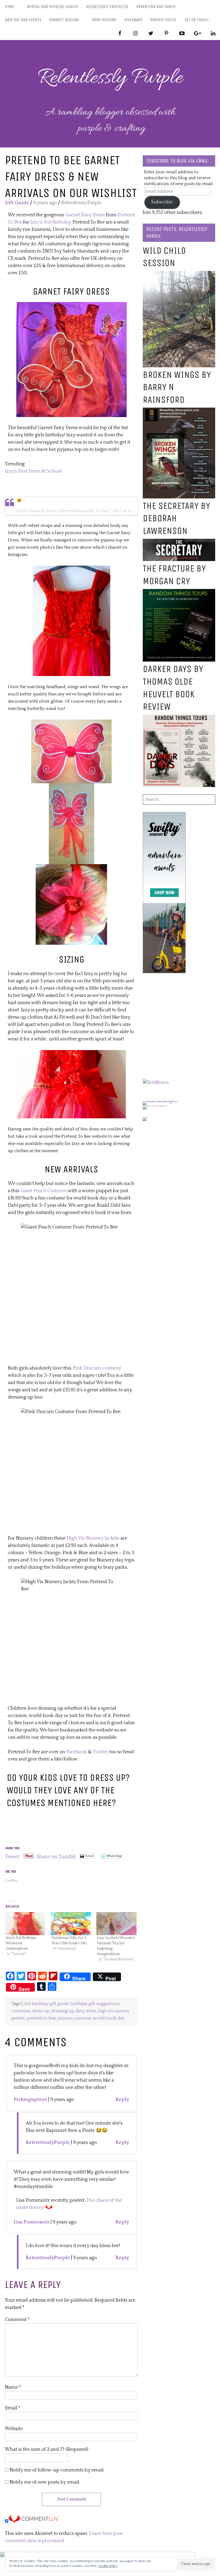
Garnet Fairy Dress (85, 215)
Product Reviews (64, 20)
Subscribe (162, 202)
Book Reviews (104, 20)
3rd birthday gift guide (46, 2004)
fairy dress (86, 2011)
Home (10, 7)
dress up (41, 2011)
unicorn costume (74, 2018)
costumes (21, 2011)
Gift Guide (17, 203)
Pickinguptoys (30, 2100)
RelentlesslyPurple (48, 2143)
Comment (17, 2320)
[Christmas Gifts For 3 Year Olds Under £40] (71, 1924)
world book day (109, 2018)
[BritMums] (156, 1083)
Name (13, 2387)
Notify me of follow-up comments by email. (57, 2470)
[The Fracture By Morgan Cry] (179, 592)
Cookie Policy (108, 2566)
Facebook (77, 1752)
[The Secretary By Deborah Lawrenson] (179, 542)
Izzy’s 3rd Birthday (50, 222)
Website (14, 2429)
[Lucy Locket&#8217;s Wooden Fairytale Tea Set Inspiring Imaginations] (116, 1924)
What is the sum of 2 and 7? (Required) (47, 2449)
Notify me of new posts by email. (45, 2482)
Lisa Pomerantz (32, 2222)
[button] (71, 359)
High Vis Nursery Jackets (93, 1538)
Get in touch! (197, 20)
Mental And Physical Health (52, 7)
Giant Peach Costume (44, 1191)
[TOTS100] (155, 1105)
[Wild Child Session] (179, 274)
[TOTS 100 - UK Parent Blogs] (165, 1101)
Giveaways (133, 20)
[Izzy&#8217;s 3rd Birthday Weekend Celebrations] (25, 1924)
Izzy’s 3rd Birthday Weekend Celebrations (21, 1943)
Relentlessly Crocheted (107, 7)
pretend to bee (41, 2018)
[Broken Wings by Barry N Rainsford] (179, 411)
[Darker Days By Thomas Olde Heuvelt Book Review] (179, 718)
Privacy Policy (163, 20)
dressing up (63, 2011)
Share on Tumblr (56, 1856)
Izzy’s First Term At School (33, 471)
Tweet (12, 1856)
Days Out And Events (23, 20)
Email (13, 2408)
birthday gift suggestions (95, 2004)
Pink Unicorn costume (97, 1368)
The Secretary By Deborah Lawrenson (176, 518)
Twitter (100, 1752)
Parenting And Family (156, 7)
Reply (122, 2100)
